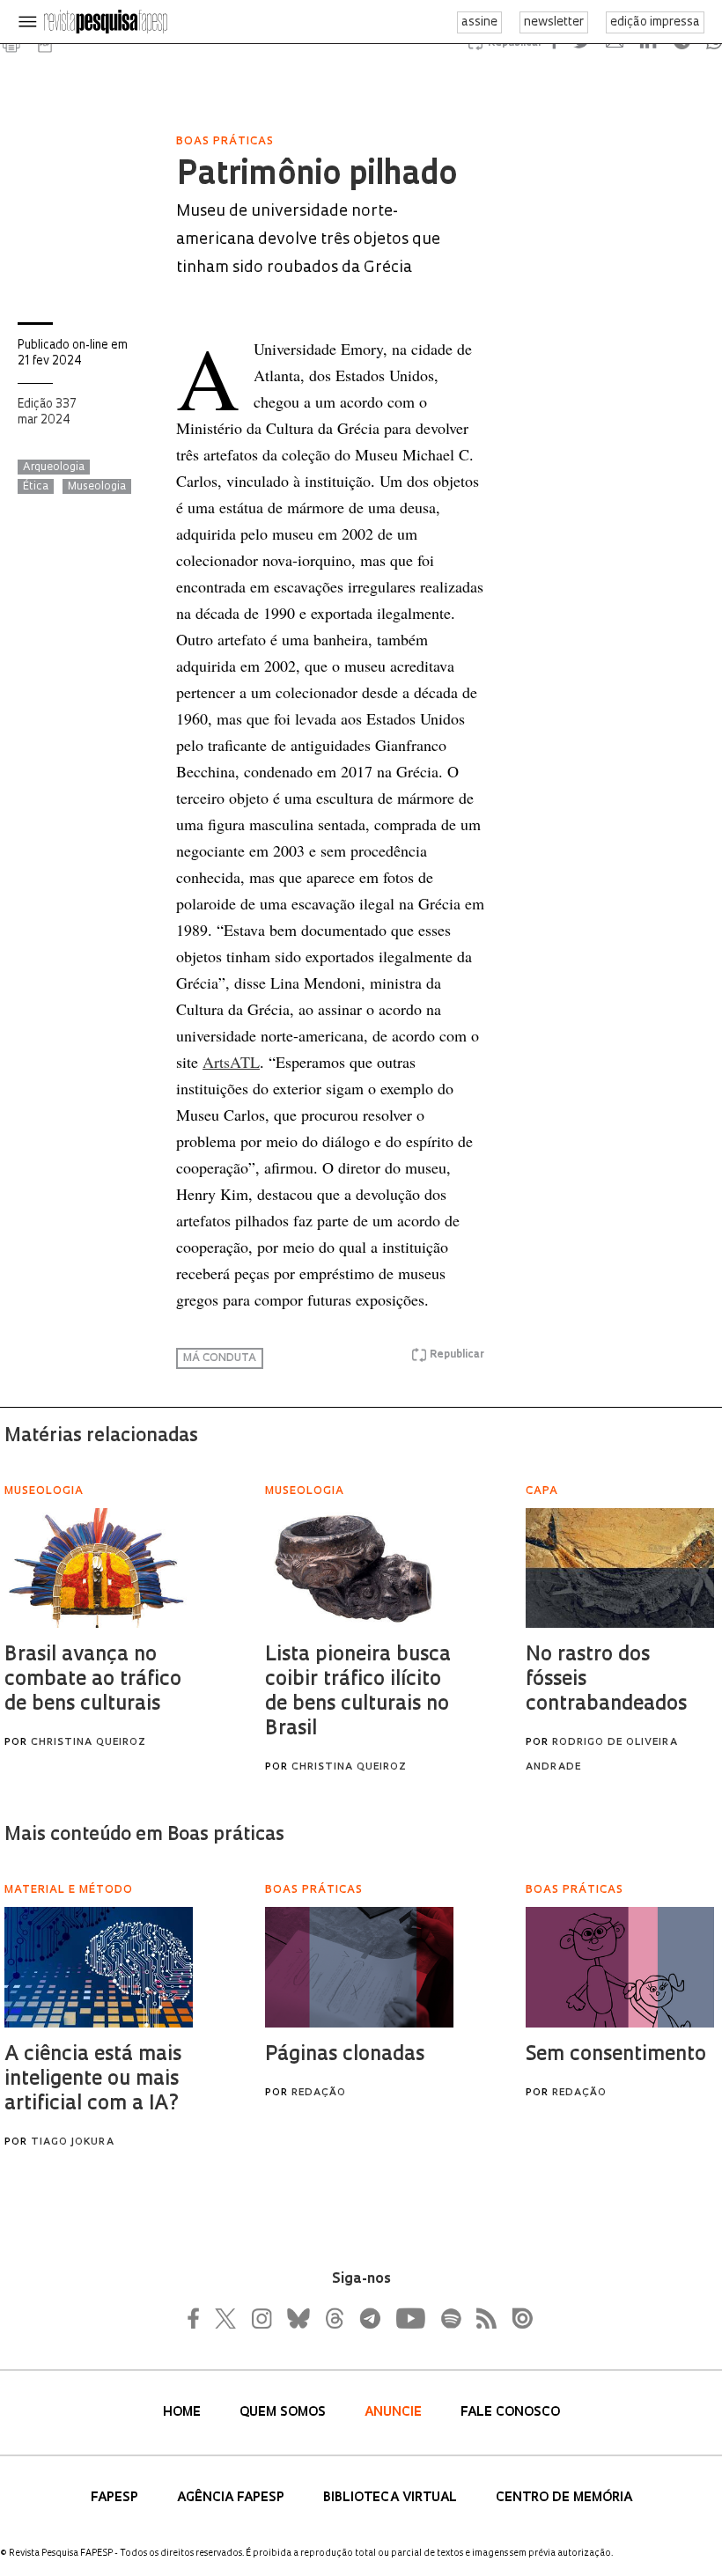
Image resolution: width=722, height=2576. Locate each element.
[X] (226, 2318)
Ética (36, 487)
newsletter (554, 22)
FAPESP (116, 2498)
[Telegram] (369, 2318)
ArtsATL (231, 1062)
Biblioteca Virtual (392, 2498)
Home (184, 2413)
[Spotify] (450, 2318)
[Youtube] (409, 2318)
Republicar (457, 1355)
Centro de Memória (564, 2498)
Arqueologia (54, 467)
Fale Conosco (510, 2413)
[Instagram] (260, 2318)
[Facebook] (198, 2318)
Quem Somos (284, 2413)
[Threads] (334, 2318)
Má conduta (220, 1358)
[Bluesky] (297, 2318)
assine (479, 22)
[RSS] (482, 2318)
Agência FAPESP (232, 2498)
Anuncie (395, 2413)
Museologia (97, 487)
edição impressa (655, 22)
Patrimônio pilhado (317, 176)
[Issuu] (517, 2318)
